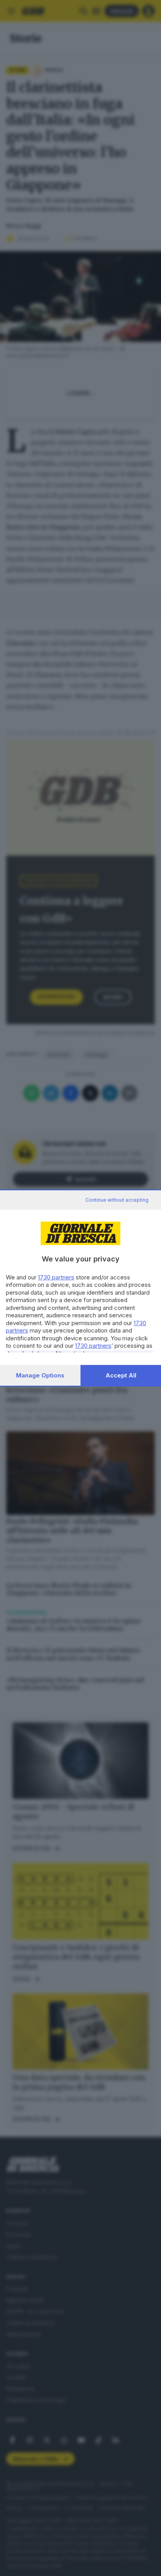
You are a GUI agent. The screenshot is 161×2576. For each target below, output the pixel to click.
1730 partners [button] (56, 1277)
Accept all (121, 1375)
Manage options (40, 1375)
